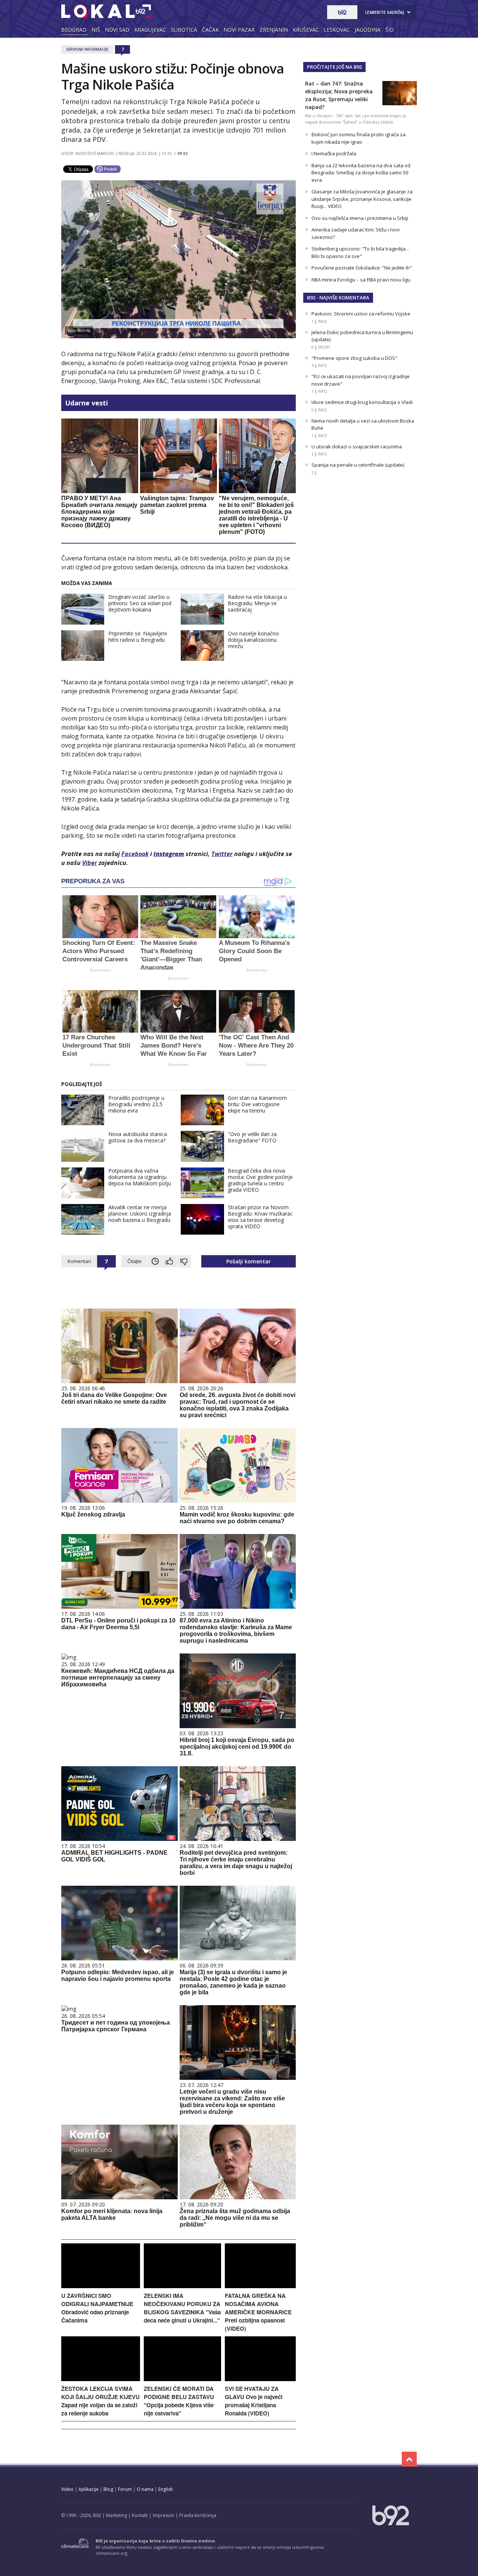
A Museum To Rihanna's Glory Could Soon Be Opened (254, 951)
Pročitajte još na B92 (334, 67)
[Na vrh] (409, 2459)
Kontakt (140, 2515)
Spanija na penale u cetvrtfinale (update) (358, 465)
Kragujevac (150, 30)
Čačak (210, 30)
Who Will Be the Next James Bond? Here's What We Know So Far (174, 1046)
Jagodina (368, 30)
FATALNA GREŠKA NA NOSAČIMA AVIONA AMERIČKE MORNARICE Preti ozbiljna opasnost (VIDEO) (258, 2312)
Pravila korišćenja (198, 2515)
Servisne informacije (87, 49)
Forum (125, 2489)
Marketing (117, 2515)
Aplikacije (89, 2489)
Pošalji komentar (249, 1261)
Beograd (74, 30)
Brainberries (100, 970)
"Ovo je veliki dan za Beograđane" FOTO (252, 1137)
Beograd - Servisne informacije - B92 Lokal (106, 11)
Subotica (184, 30)
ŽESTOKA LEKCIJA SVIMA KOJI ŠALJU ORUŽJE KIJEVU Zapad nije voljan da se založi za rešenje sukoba (100, 2401)
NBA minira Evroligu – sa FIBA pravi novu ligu (361, 280)
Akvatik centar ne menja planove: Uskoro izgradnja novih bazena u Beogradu (140, 1214)
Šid (390, 30)
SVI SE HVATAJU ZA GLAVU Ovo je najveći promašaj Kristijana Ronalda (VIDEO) (254, 2401)
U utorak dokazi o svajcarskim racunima (357, 447)
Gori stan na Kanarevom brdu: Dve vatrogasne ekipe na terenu (257, 1104)
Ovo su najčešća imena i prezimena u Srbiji (360, 218)
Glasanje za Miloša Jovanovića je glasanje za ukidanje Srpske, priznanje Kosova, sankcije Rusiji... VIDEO (362, 199)
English (166, 2489)
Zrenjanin (274, 30)
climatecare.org (111, 2553)
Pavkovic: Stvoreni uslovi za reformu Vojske (361, 314)
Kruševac (306, 30)
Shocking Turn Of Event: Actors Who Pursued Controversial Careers (99, 951)
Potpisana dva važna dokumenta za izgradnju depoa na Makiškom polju (140, 1177)
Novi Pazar (239, 30)
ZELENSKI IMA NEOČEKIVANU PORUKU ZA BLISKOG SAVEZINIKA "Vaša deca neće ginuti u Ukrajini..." (182, 2308)
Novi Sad (117, 30)
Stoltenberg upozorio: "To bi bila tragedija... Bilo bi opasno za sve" (360, 252)
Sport (324, 347)
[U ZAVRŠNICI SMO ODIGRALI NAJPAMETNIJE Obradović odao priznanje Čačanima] (101, 2286)
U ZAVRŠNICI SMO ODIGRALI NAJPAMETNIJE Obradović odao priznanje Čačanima (97, 2308)
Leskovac (337, 30)
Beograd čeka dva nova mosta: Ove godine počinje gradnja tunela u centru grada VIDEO (260, 1180)
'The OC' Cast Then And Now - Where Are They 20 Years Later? (256, 1046)
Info (322, 321)
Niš (96, 30)
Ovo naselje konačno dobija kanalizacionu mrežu (253, 640)
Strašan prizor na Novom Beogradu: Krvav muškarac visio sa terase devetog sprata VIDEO (260, 1217)
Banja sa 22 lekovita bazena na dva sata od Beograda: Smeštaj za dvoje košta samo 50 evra (361, 173)
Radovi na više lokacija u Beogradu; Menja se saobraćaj (257, 603)
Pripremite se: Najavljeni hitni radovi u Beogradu (138, 637)
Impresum (164, 2515)
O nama (145, 2489)
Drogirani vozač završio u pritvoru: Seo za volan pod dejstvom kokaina (140, 603)
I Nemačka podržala (334, 153)
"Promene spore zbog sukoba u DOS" (354, 358)
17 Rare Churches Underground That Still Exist (96, 1046)
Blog (108, 2489)
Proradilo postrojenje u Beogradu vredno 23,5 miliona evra (136, 1104)
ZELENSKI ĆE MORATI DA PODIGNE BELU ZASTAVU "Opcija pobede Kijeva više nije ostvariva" (179, 2401)
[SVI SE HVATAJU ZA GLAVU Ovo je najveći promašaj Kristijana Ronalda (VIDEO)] (260, 2379)
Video (67, 2489)
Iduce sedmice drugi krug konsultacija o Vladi (362, 402)
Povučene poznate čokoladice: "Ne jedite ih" (362, 268)
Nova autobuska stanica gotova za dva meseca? (138, 1137)
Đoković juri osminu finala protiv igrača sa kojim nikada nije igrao (358, 138)
